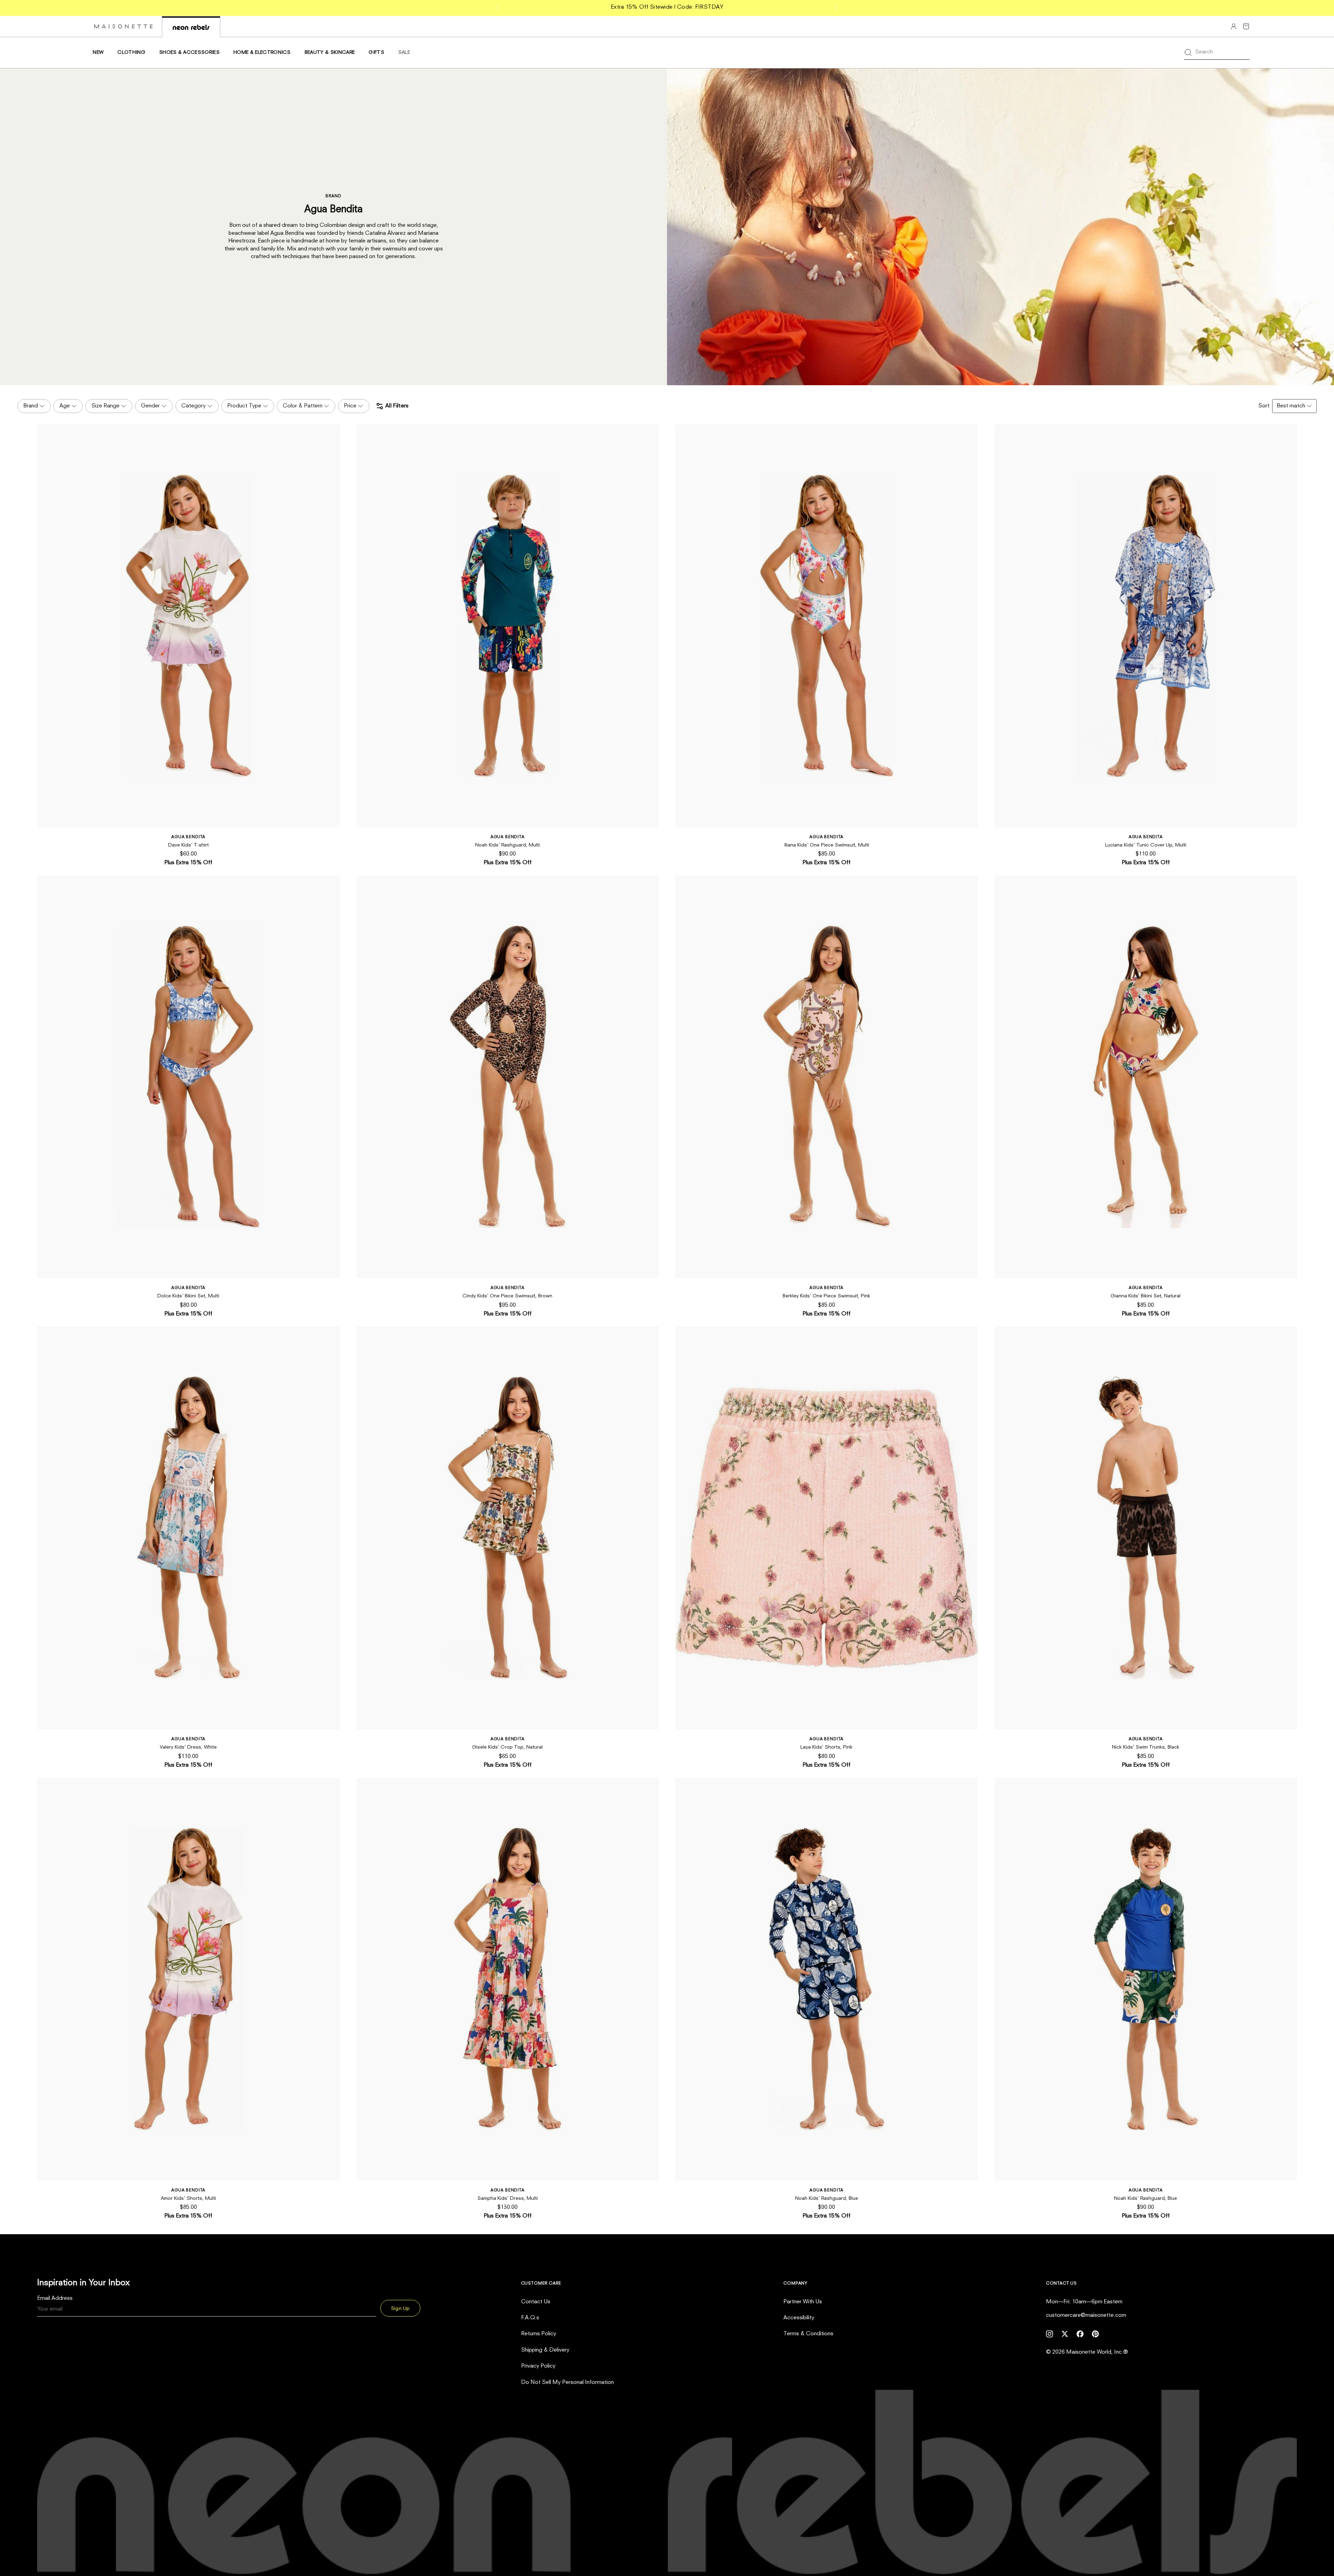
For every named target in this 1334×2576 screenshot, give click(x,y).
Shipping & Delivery (545, 2350)
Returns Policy (539, 2334)
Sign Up (400, 2309)
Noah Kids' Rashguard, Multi (508, 845)
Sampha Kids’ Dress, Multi (508, 2198)
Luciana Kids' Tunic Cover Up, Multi (1146, 845)
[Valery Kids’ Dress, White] (188, 1528)
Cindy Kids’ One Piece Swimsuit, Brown (507, 1296)
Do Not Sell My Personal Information (567, 2383)
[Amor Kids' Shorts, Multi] (188, 1979)
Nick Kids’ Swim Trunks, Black (1146, 1747)
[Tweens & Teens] (191, 27)
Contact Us (536, 2302)
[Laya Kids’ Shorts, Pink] (827, 1528)
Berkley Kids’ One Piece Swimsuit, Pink (826, 1296)
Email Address (55, 2298)
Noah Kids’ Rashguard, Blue (827, 2198)
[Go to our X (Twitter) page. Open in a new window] (1065, 2334)
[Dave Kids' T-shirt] (188, 626)
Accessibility (799, 2318)
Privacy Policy (538, 2366)
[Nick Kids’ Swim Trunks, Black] (1146, 1528)
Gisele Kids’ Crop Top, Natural (507, 1747)
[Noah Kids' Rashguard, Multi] (508, 626)
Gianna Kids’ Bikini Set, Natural (1146, 1296)
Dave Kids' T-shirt (188, 845)
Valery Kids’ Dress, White (188, 1747)
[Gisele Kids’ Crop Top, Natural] (508, 1528)
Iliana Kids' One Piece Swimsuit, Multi (827, 845)
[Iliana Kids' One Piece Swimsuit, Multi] (827, 626)
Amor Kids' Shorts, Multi (188, 2198)
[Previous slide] (499, 8)
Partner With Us (803, 2302)
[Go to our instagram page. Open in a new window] (1049, 2334)
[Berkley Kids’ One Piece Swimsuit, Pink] (827, 1077)
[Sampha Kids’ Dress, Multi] (508, 1979)
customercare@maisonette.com (1086, 2315)
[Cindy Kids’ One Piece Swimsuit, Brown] (508, 1077)
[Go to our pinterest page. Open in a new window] (1095, 2334)
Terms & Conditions (808, 2334)
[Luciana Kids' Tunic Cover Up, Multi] (1146, 626)
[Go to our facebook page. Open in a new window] (1080, 2334)
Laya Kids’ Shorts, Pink (826, 1747)
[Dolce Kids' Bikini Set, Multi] (188, 1077)
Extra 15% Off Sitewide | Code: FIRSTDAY (667, 7)
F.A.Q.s (530, 2318)
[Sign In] (1234, 26)
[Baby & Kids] (123, 26)
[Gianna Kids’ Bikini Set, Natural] (1146, 1077)
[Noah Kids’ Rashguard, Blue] (827, 1979)
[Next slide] (835, 8)
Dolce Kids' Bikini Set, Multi (188, 1296)
